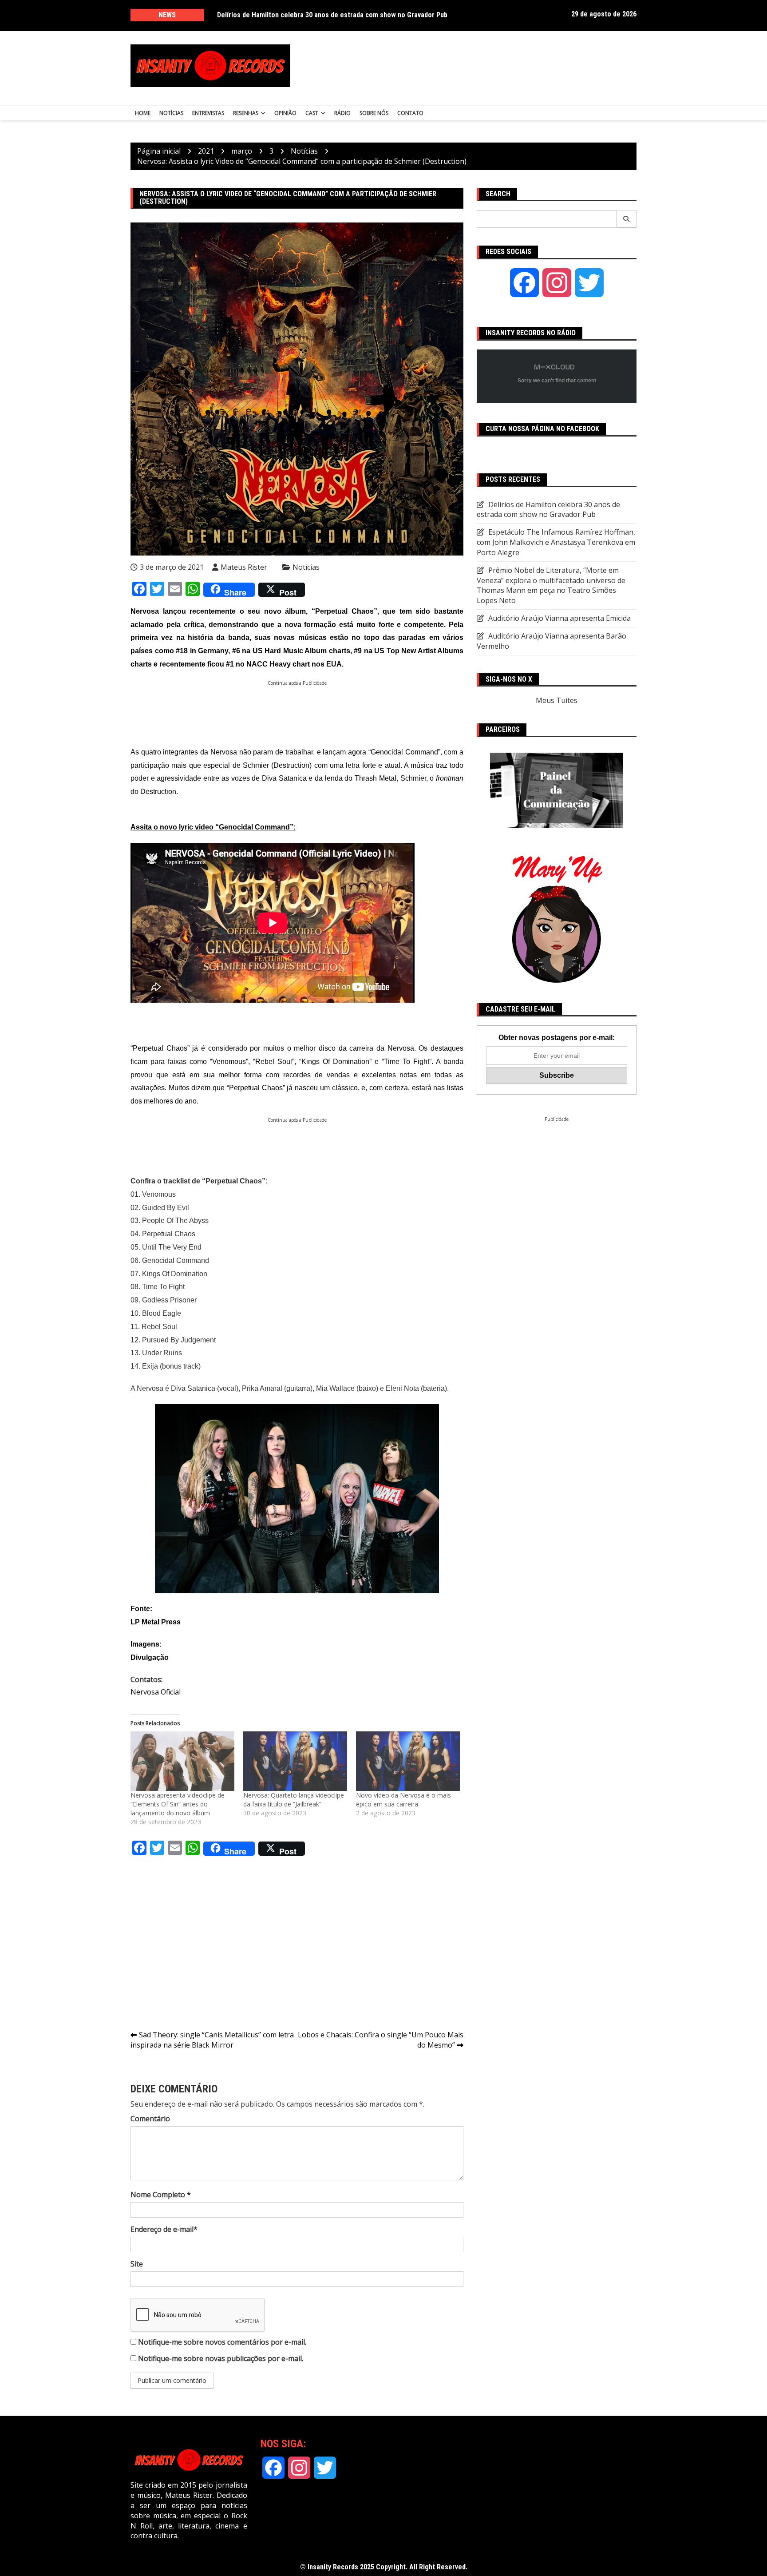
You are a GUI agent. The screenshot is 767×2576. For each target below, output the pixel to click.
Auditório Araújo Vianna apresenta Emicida (559, 618)
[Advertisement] (471, 66)
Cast (312, 113)
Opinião (285, 113)
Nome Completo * (161, 2195)
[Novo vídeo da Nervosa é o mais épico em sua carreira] (408, 1761)
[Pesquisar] (627, 219)
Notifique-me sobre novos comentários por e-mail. (222, 2342)
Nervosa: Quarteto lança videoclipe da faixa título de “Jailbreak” (294, 1800)
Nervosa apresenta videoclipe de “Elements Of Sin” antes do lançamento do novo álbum (178, 1804)
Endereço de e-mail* (164, 2229)
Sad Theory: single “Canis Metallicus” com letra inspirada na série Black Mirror (212, 2040)
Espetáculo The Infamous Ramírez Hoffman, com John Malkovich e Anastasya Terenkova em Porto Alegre (556, 542)
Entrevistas (208, 113)
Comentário (150, 2119)
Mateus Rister (244, 567)
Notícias (171, 113)
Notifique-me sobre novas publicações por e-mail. (221, 2358)
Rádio (342, 113)
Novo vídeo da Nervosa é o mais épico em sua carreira (403, 1800)
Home (143, 113)
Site (137, 2264)
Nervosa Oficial (156, 1692)
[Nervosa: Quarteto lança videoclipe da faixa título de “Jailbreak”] (295, 1761)
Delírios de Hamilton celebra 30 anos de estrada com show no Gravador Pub (332, 15)
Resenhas (246, 113)
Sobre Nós (374, 113)
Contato (410, 113)
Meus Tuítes (557, 700)
